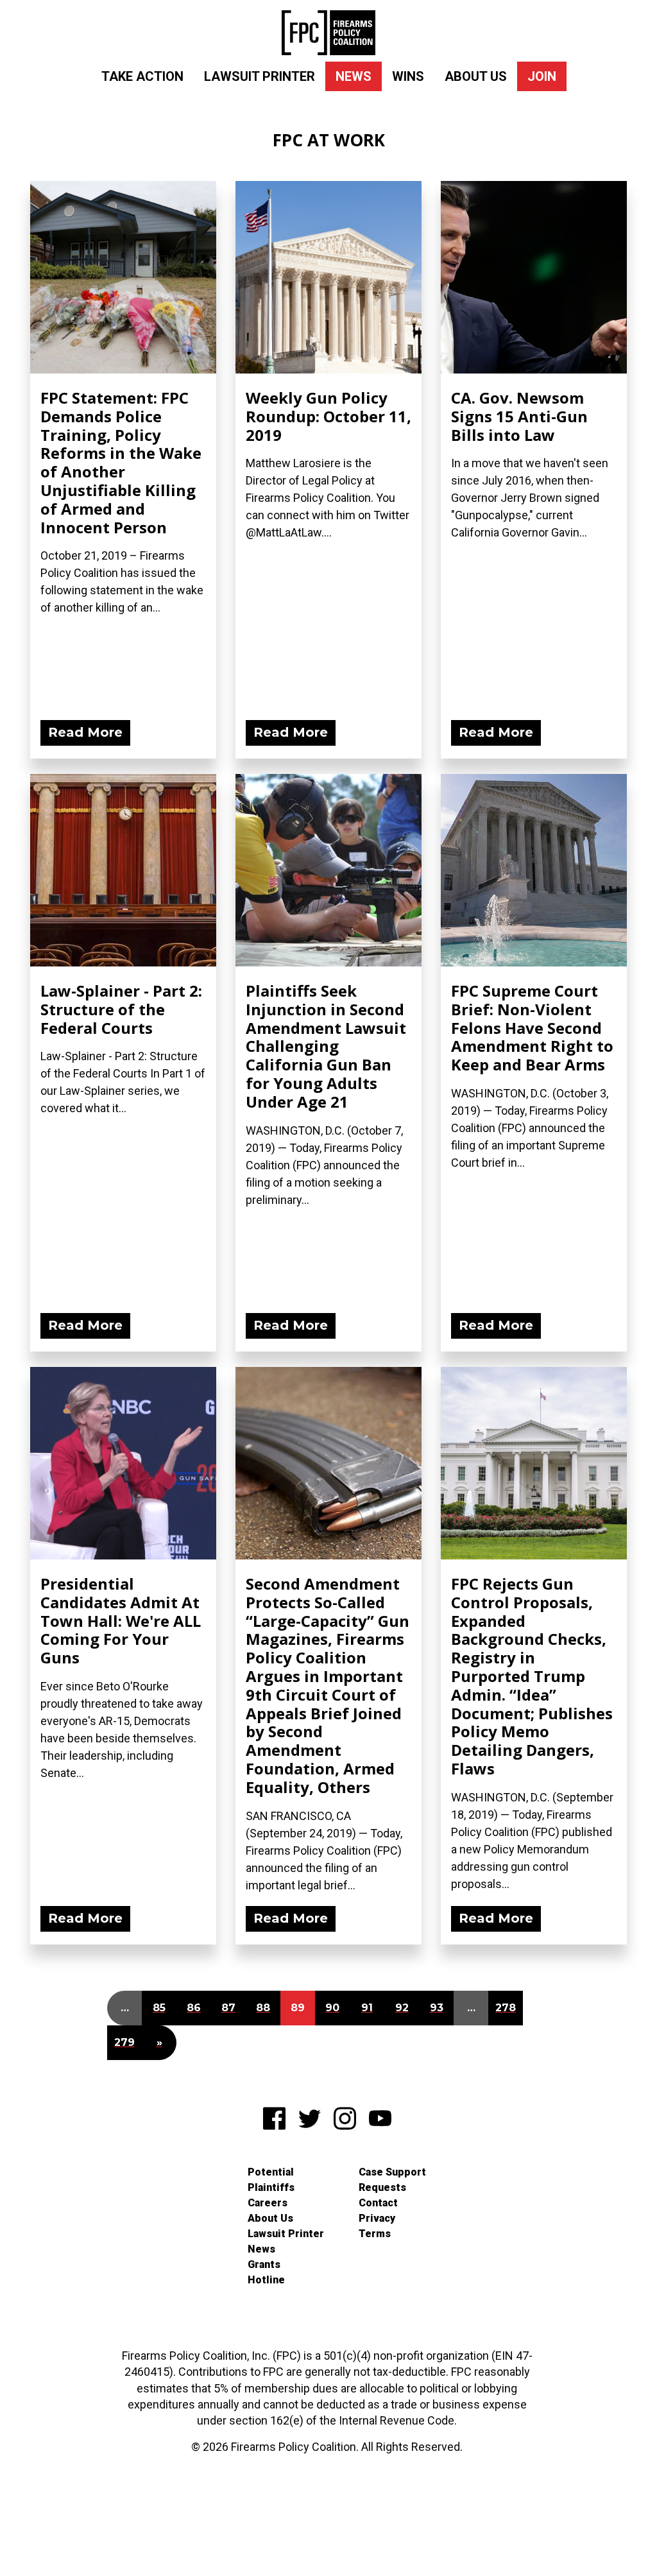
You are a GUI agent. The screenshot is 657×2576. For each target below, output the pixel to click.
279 (124, 2042)
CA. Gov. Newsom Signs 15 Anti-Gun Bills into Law (519, 416)
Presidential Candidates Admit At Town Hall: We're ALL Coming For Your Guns (121, 1620)
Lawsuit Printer (260, 76)
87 (228, 2008)
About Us (476, 76)
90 (332, 2008)
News (354, 76)
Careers (268, 2203)
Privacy (377, 2218)
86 (194, 2008)
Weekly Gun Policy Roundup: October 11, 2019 (328, 416)
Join (542, 76)
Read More (85, 732)
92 (402, 2008)
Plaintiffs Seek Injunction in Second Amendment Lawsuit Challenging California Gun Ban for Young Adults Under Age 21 (326, 1046)
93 (437, 2008)
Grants (264, 2264)
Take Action (142, 76)
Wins (408, 76)
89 (298, 2008)
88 (263, 2008)
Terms (375, 2234)
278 (506, 2008)
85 (159, 2008)
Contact (378, 2203)
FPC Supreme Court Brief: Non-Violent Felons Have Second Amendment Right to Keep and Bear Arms (532, 1027)
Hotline (266, 2280)
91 (367, 2008)
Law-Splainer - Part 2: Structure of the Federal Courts (121, 1009)
